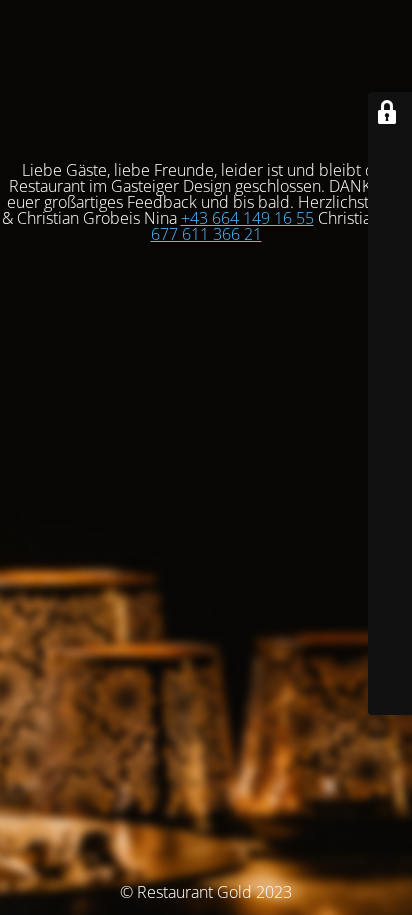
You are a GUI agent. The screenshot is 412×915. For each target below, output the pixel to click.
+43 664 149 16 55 (247, 218)
